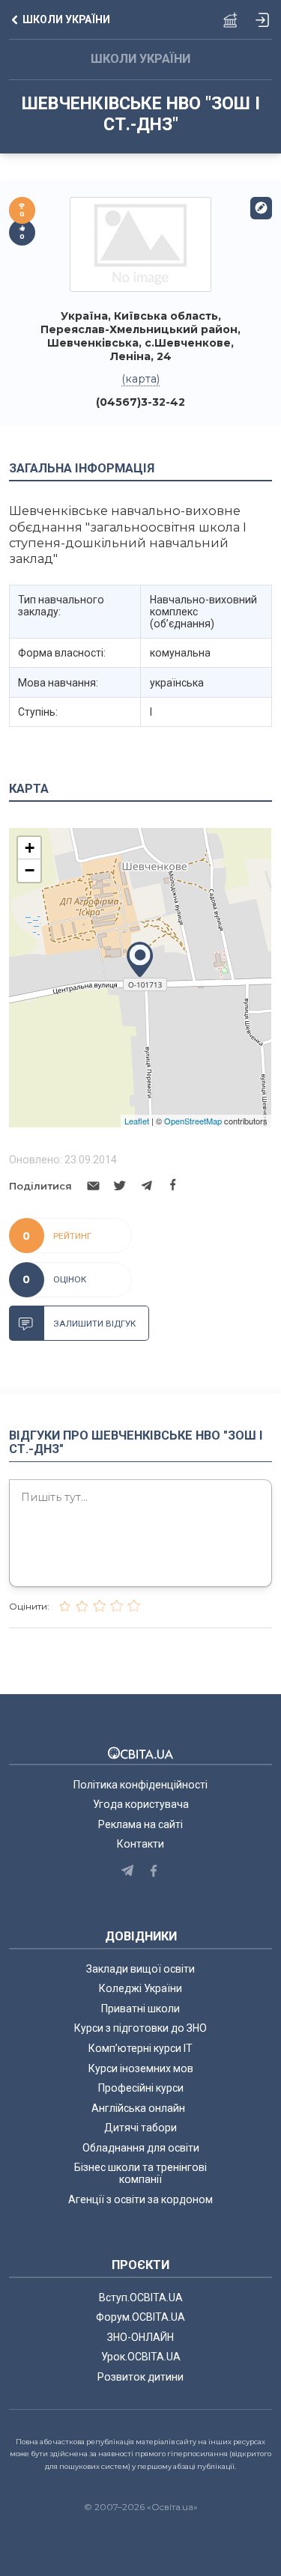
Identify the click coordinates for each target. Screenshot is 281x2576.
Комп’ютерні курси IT (140, 2048)
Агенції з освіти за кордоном (140, 2199)
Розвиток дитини (140, 2377)
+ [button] (30, 848)
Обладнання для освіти (141, 2148)
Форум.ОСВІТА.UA (140, 2317)
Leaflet (137, 1121)
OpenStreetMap (193, 1121)
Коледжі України (140, 1988)
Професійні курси (141, 2088)
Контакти (140, 1844)
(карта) (140, 379)
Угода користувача (141, 1804)
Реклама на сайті (140, 1824)
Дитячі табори (140, 2128)
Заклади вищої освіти (140, 1969)
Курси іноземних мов (141, 2068)
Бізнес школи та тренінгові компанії (140, 2173)
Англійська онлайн (140, 2108)
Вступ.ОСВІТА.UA (141, 2298)
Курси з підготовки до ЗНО (140, 2028)
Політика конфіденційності (140, 1785)
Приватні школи (140, 2009)
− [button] (30, 870)
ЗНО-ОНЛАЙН (140, 2337)
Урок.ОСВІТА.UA (141, 2357)
